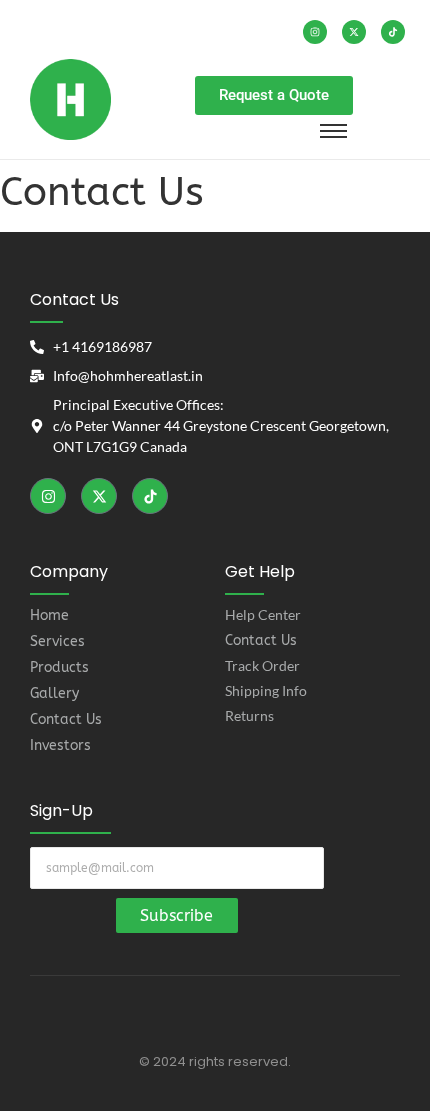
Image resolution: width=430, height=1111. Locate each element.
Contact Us (66, 719)
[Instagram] (315, 32)
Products (59, 667)
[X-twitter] (354, 32)
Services (57, 641)
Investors (60, 745)
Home (49, 615)
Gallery (54, 693)
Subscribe (176, 915)
